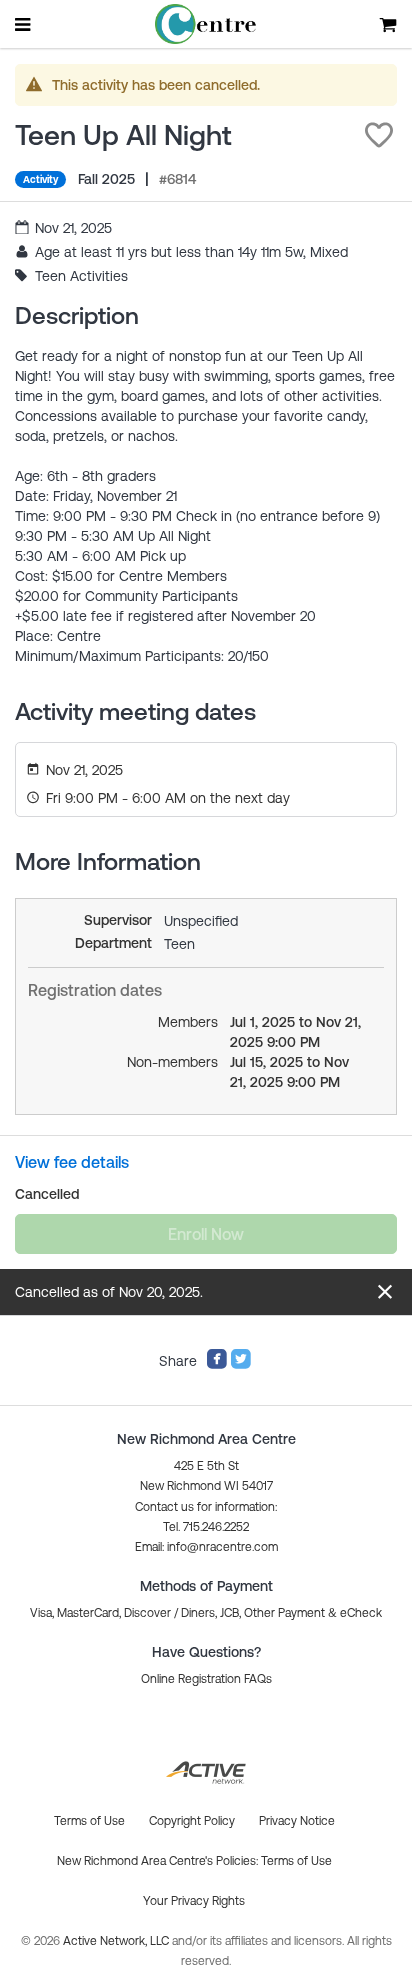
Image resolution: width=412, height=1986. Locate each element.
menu (24, 24)
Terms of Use (296, 1861)
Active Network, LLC (117, 1941)
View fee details (72, 1162)
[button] (379, 135)
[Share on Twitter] (241, 1365)
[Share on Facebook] (217, 1365)
